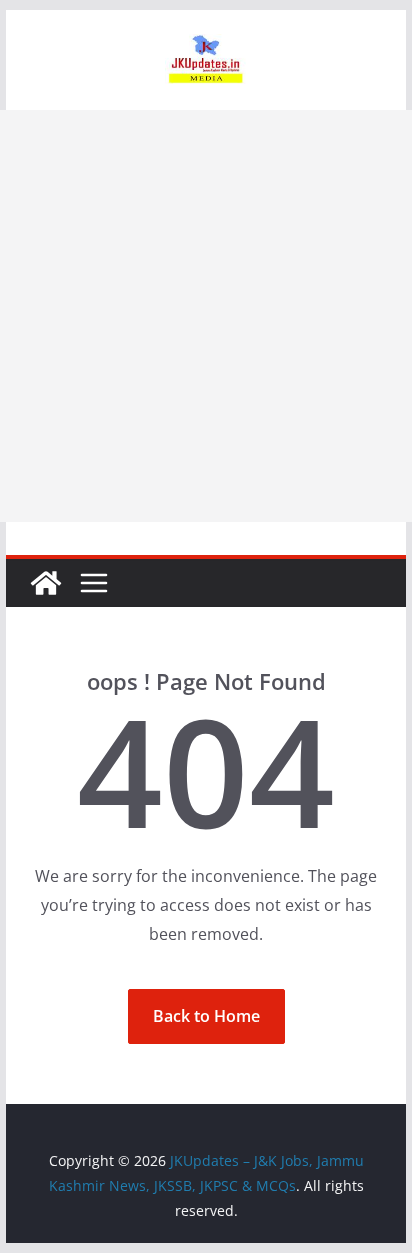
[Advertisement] (206, 316)
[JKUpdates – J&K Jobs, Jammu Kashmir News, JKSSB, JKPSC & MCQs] (46, 583)
